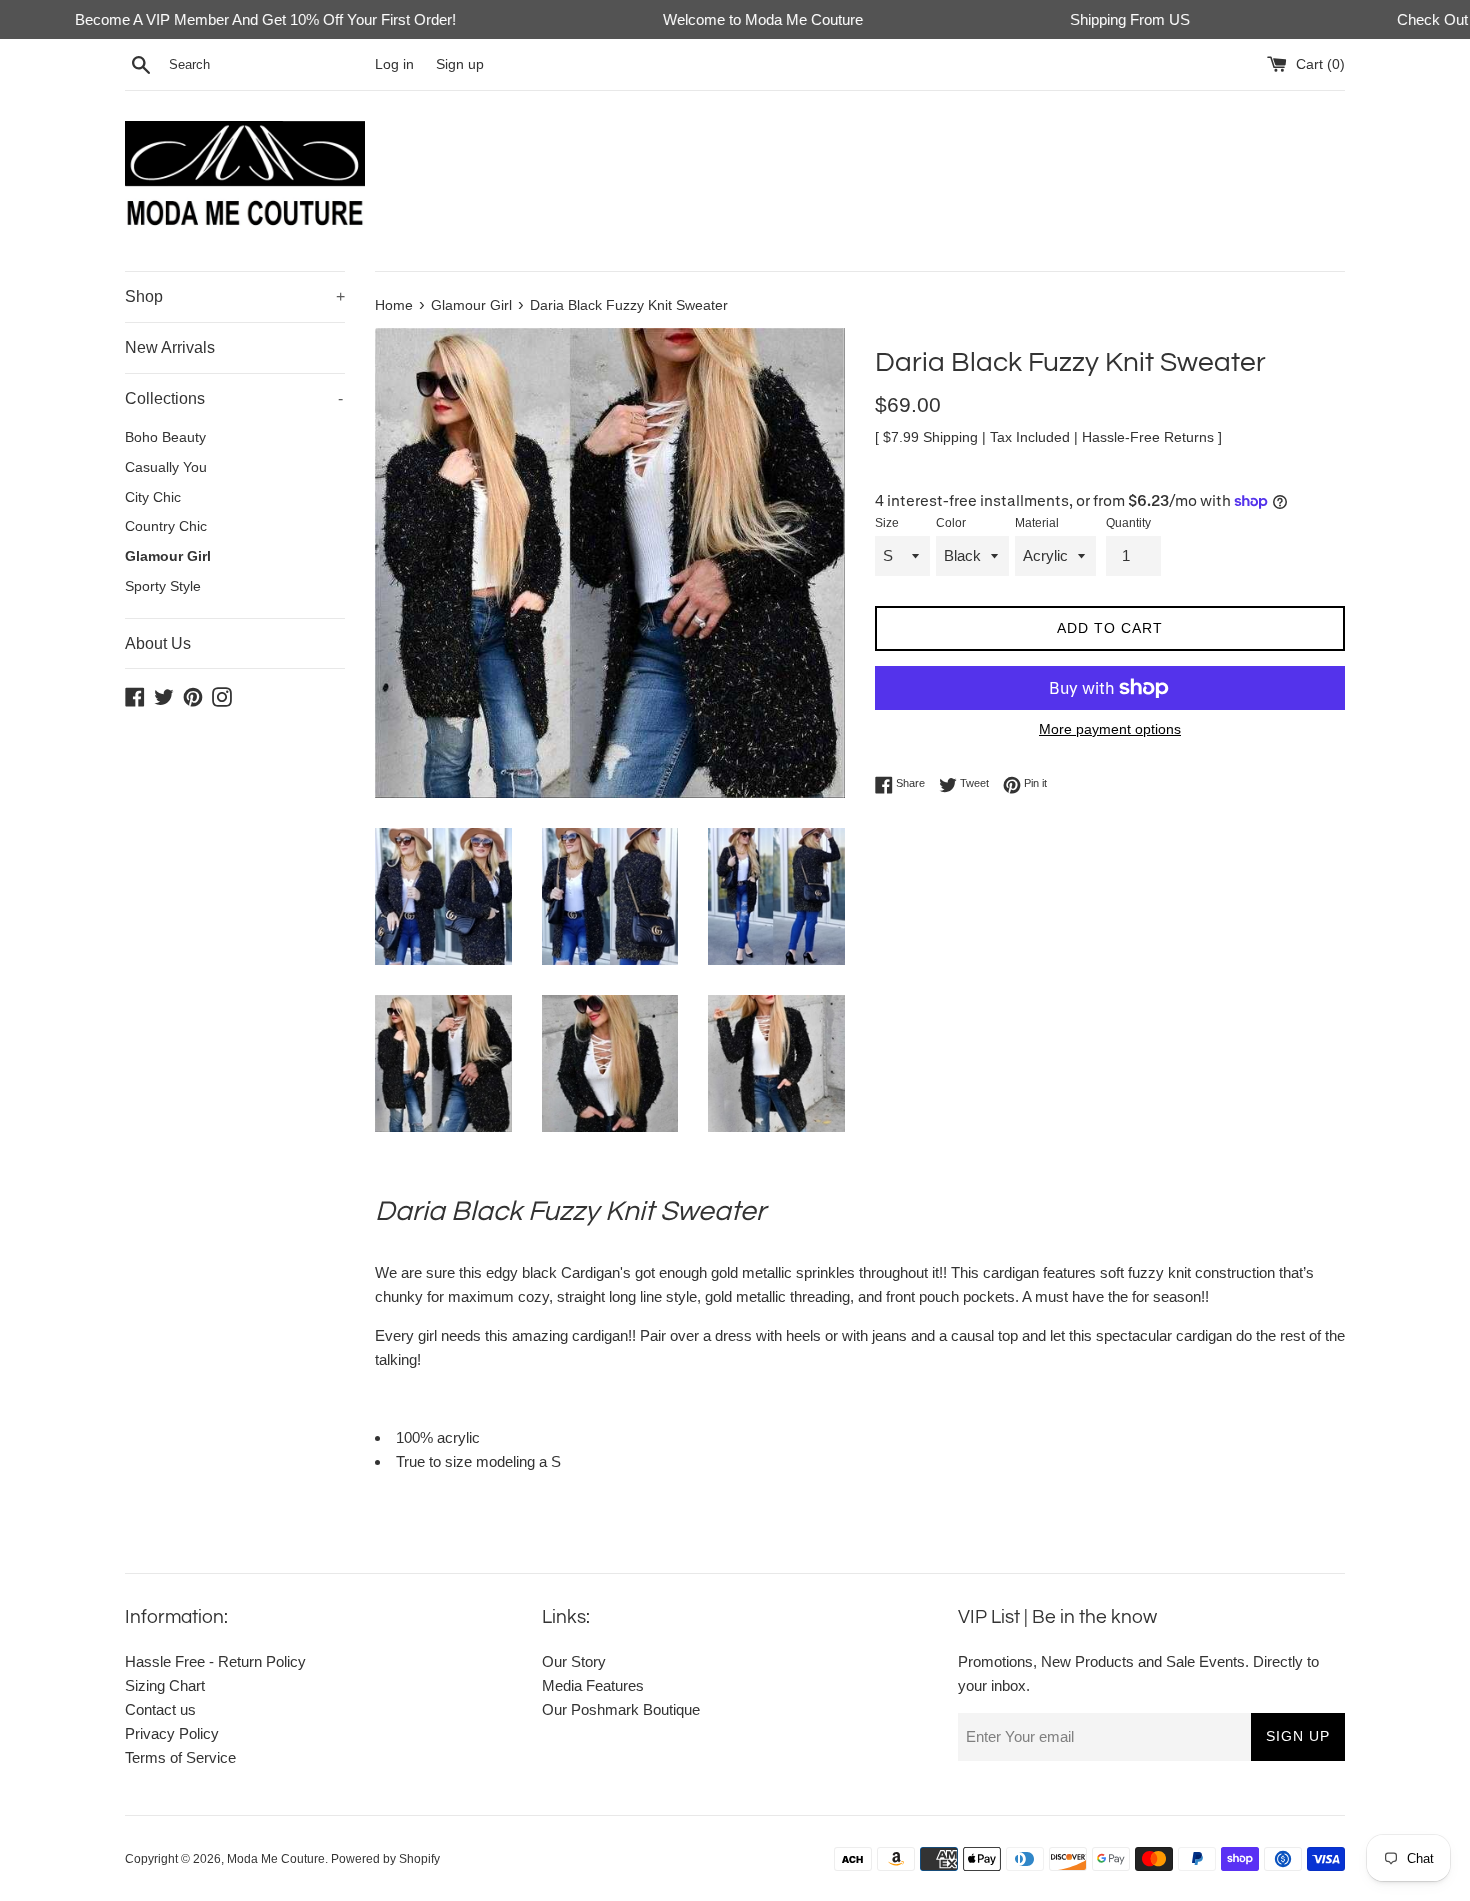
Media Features (593, 1685)
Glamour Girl (168, 556)
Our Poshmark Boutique (621, 1709)
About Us (158, 643)
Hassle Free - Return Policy (215, 1661)
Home (394, 305)
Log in (394, 64)
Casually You (166, 467)
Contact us (160, 1709)
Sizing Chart (165, 1685)
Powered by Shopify (385, 1859)
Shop (235, 296)
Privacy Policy (172, 1733)
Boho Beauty (165, 437)
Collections (234, 398)
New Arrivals (170, 347)
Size (887, 523)
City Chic (153, 497)
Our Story (574, 1661)
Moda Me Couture (276, 1859)
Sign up (460, 64)
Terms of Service (180, 1757)
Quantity (1128, 523)
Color (951, 523)
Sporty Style (163, 586)
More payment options (1110, 729)
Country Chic (166, 526)
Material (1037, 523)
